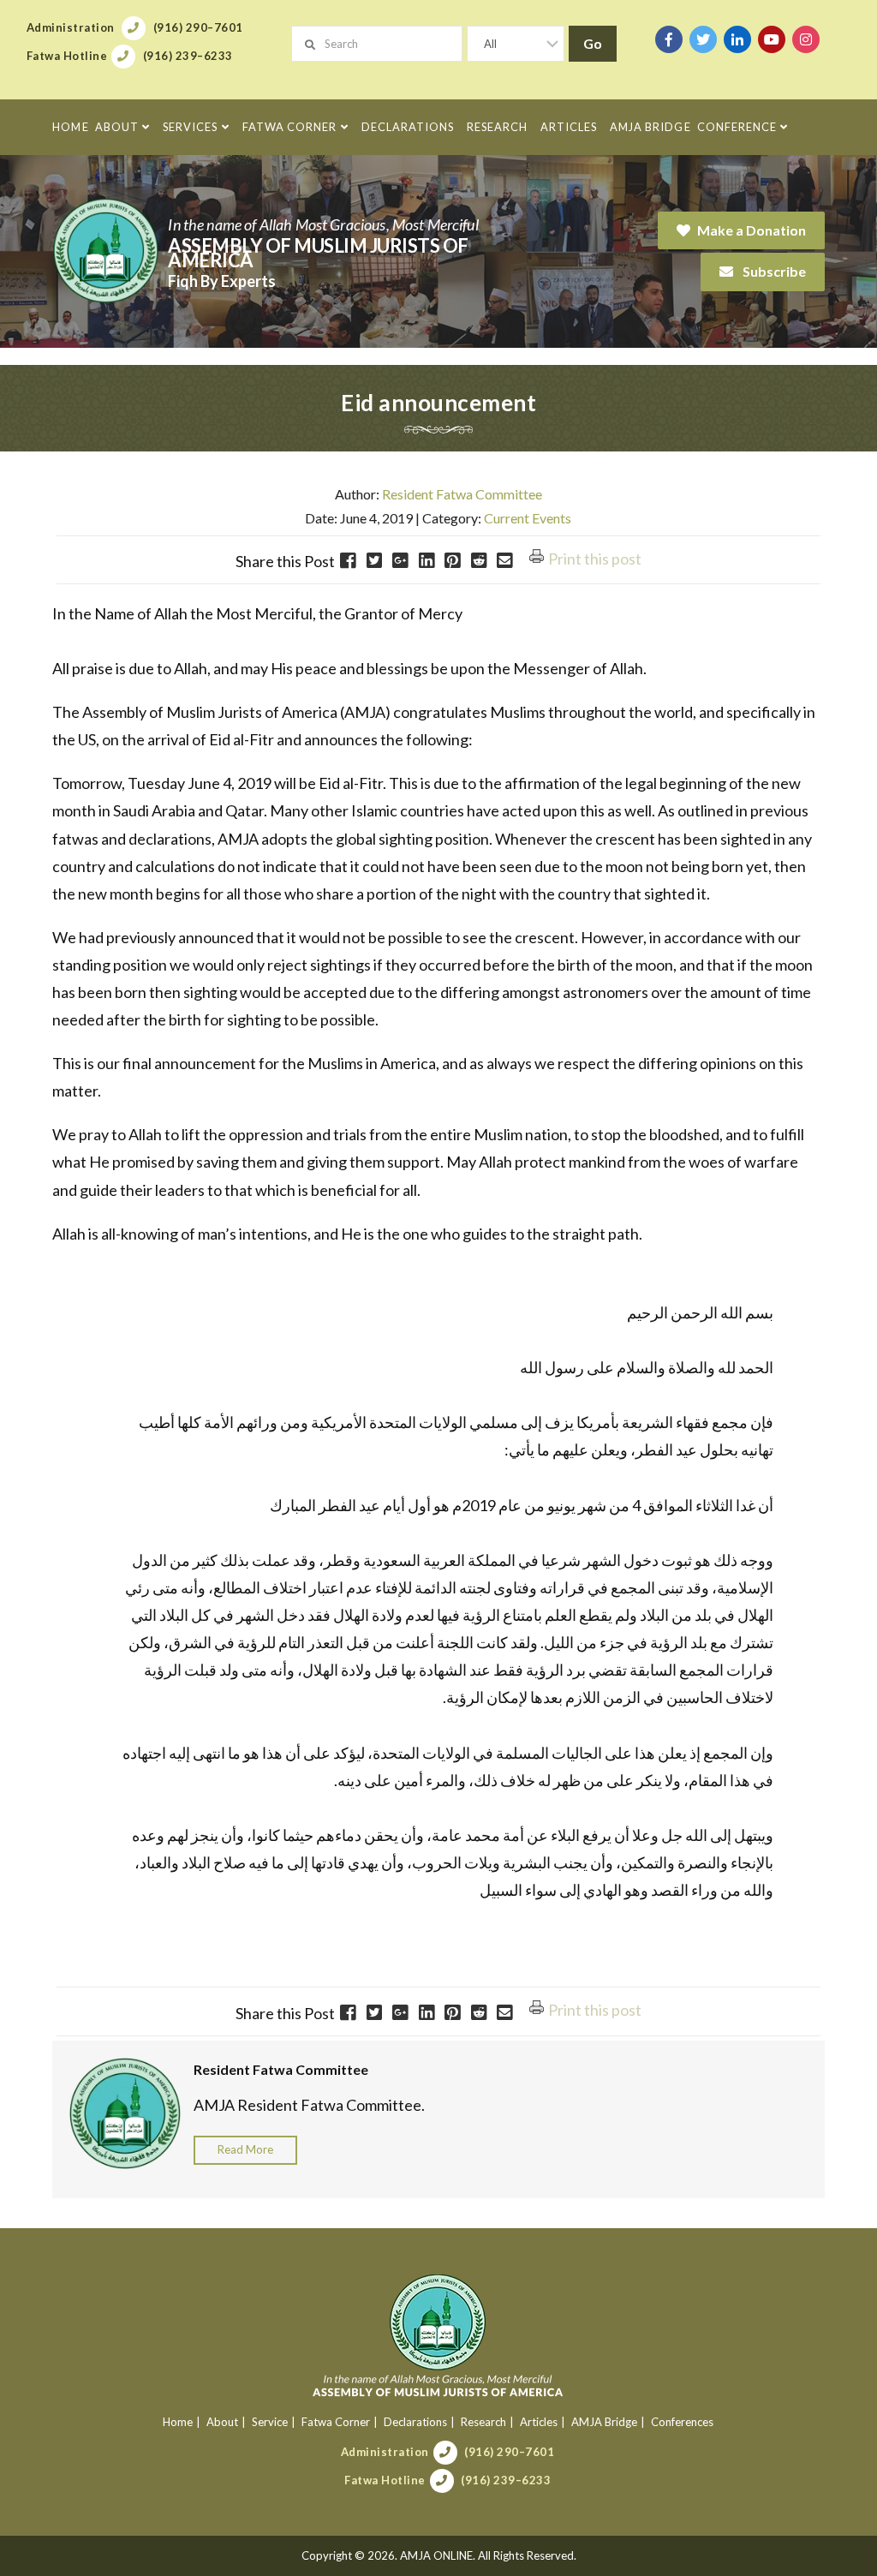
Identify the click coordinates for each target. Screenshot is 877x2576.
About (222, 2422)
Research (483, 2422)
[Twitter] (703, 39)
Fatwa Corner (336, 2422)
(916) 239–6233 (506, 2480)
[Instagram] (806, 39)
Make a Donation (752, 230)
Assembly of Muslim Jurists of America (318, 253)
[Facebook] (669, 39)
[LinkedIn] (737, 39)
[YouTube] (772, 39)
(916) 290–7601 (509, 2452)
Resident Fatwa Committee (462, 494)
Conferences (682, 2422)
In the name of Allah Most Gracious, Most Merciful (323, 224)
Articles (539, 2422)
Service (270, 2422)
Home (178, 2422)
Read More (245, 2149)
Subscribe (773, 271)
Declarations (415, 2422)
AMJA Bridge (604, 2422)
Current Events (528, 518)
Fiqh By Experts (222, 281)
